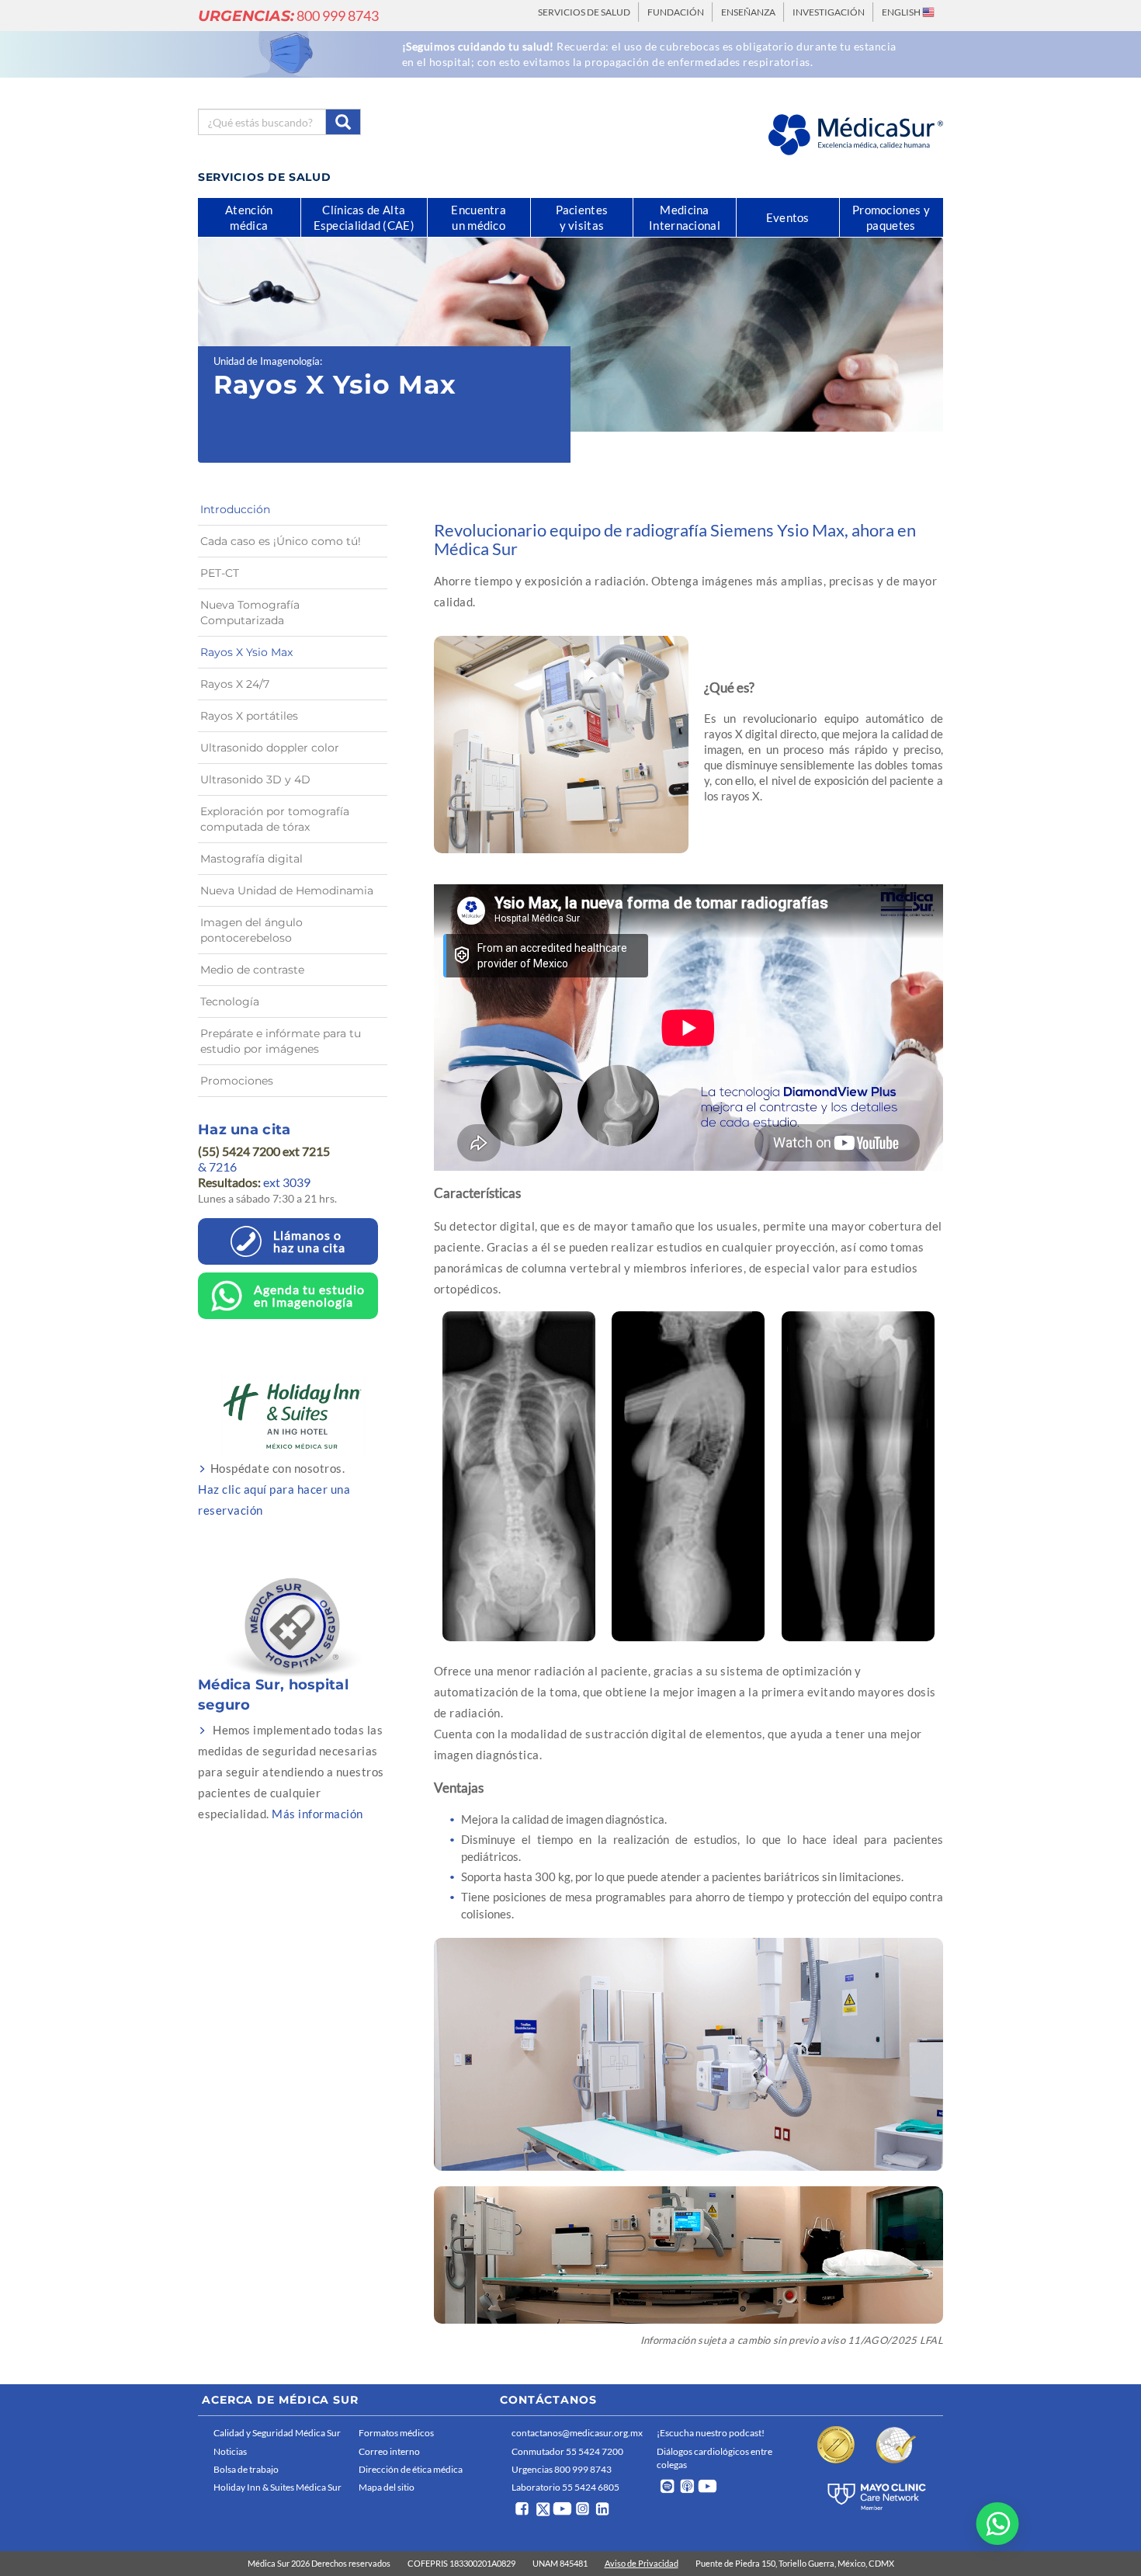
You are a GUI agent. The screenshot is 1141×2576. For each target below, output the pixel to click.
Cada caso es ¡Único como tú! (281, 541)
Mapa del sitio (387, 2487)
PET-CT (220, 573)
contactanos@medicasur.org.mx (577, 2433)
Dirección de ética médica (411, 2469)
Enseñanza (748, 12)
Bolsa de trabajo (246, 2469)
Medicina (685, 217)
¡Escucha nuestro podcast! (711, 2433)
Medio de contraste (252, 970)
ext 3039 (254, 1182)
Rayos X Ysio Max (246, 652)
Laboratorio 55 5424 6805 (565, 2487)
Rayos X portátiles (249, 716)
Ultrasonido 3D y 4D (255, 779)
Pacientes (582, 217)
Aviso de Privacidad (642, 2563)
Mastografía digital (251, 859)
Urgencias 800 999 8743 (562, 2469)
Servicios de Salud (584, 12)
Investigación (829, 12)
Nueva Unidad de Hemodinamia (287, 890)
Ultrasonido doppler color (270, 748)
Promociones (237, 1081)
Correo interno (389, 2451)
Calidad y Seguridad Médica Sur (277, 2433)
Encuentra (479, 217)
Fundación (676, 12)
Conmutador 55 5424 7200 (567, 2451)
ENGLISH (902, 12)
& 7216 (217, 1166)
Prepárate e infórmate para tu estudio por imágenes (281, 1041)
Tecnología (230, 1002)
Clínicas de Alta (364, 217)
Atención (249, 217)
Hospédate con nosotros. (274, 1489)
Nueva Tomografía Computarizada (250, 613)
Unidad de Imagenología (267, 361)
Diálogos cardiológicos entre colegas (714, 2458)
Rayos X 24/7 (235, 684)
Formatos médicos (396, 2433)
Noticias (230, 2451)
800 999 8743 (288, 16)
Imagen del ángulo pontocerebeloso (251, 930)
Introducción (235, 509)
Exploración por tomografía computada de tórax (275, 819)
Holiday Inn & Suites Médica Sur (277, 2487)
